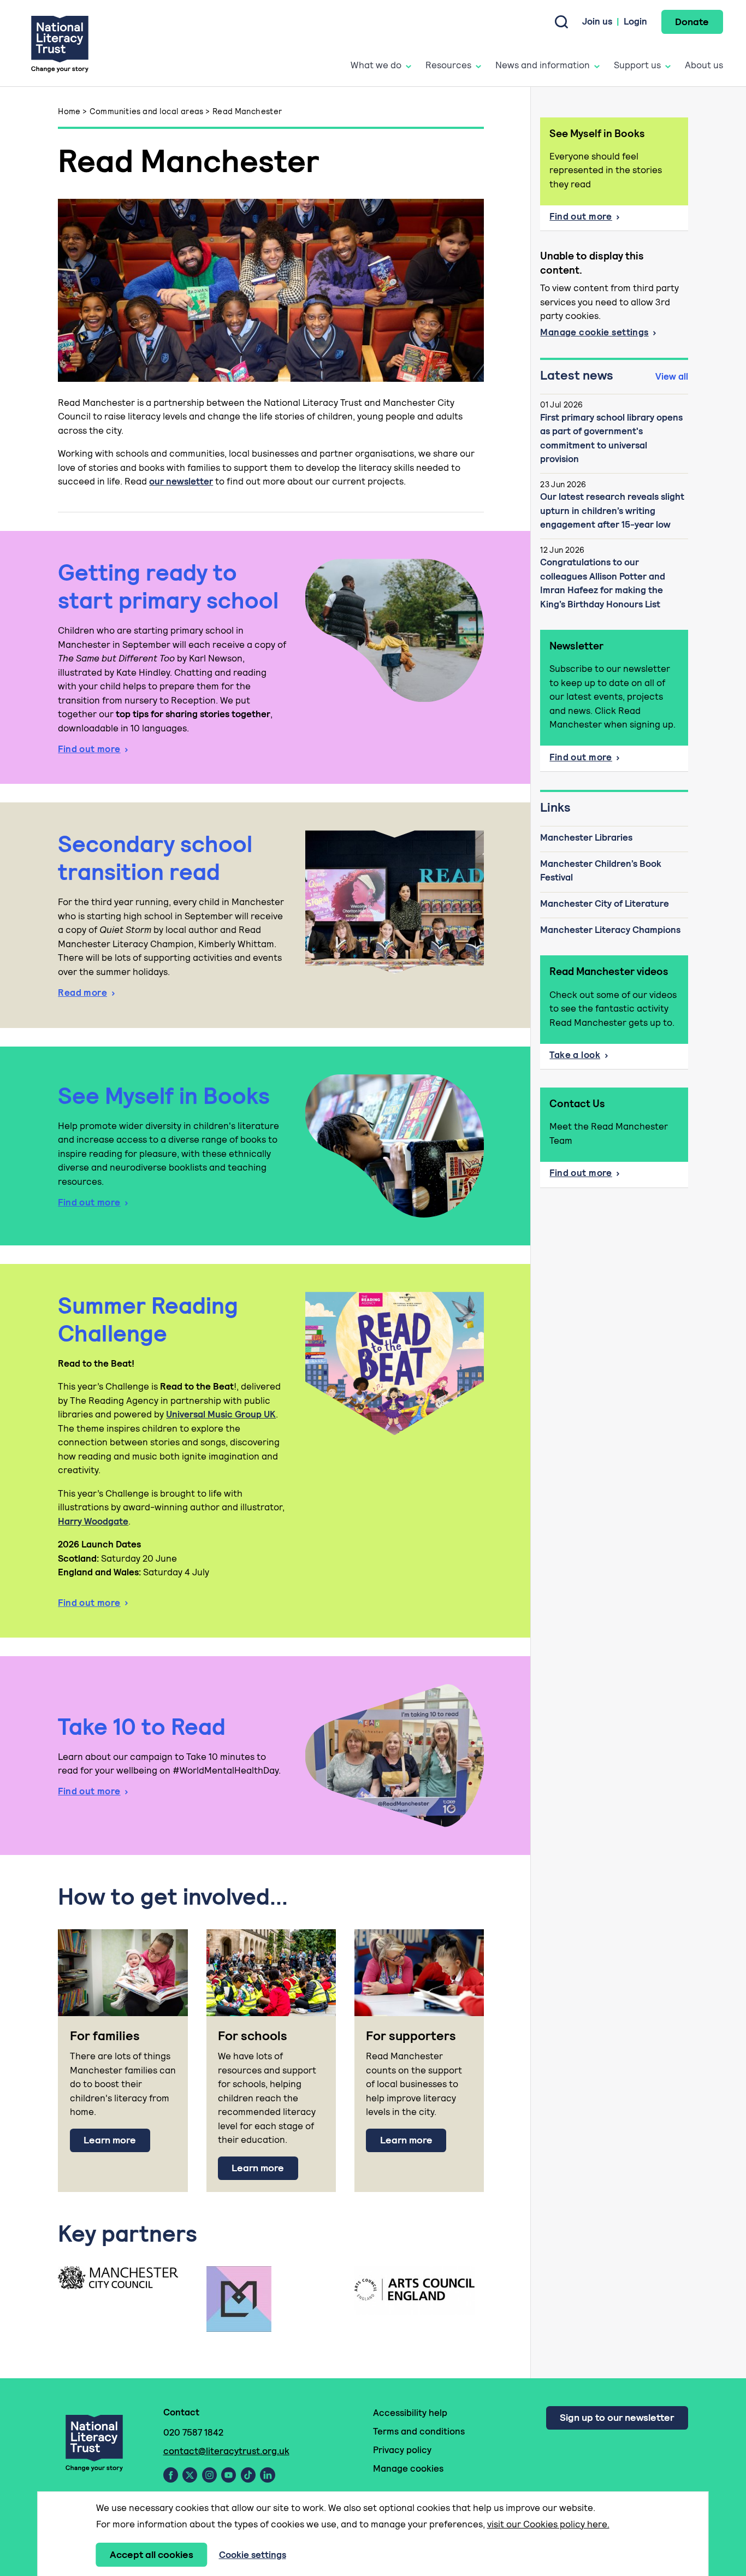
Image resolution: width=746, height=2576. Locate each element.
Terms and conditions (419, 2431)
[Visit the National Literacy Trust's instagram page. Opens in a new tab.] (209, 2475)
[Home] (60, 43)
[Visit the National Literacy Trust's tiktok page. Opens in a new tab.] (248, 2475)
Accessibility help (410, 2413)
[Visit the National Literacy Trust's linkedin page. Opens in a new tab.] (268, 2475)
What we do (376, 65)
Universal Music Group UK (221, 1414)
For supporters (411, 2036)
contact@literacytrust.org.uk (226, 2451)
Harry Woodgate (93, 1521)
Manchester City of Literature (605, 903)
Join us (597, 21)
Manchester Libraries (586, 837)
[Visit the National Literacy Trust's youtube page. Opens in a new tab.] (229, 2475)
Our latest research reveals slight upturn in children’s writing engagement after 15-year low (612, 510)
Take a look (575, 1055)
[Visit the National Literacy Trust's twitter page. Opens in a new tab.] (190, 2475)
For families (105, 2036)
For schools (253, 2036)
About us (704, 65)
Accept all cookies (152, 2554)
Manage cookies (408, 2468)
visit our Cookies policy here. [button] (548, 2524)
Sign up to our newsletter (617, 2417)
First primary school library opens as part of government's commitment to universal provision (611, 438)
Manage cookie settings (594, 332)
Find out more (89, 749)
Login (635, 21)
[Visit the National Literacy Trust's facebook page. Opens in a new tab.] (171, 2475)
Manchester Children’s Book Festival (601, 871)
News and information (543, 65)
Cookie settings (253, 2555)
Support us (637, 65)
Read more (82, 992)
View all (672, 376)
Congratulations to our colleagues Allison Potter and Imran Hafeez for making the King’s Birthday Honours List (603, 583)
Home (69, 111)
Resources (448, 65)
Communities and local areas (147, 111)
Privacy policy (402, 2450)
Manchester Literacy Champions (610, 930)
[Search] (561, 22)
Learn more (110, 2140)
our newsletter (181, 481)
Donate (692, 22)
